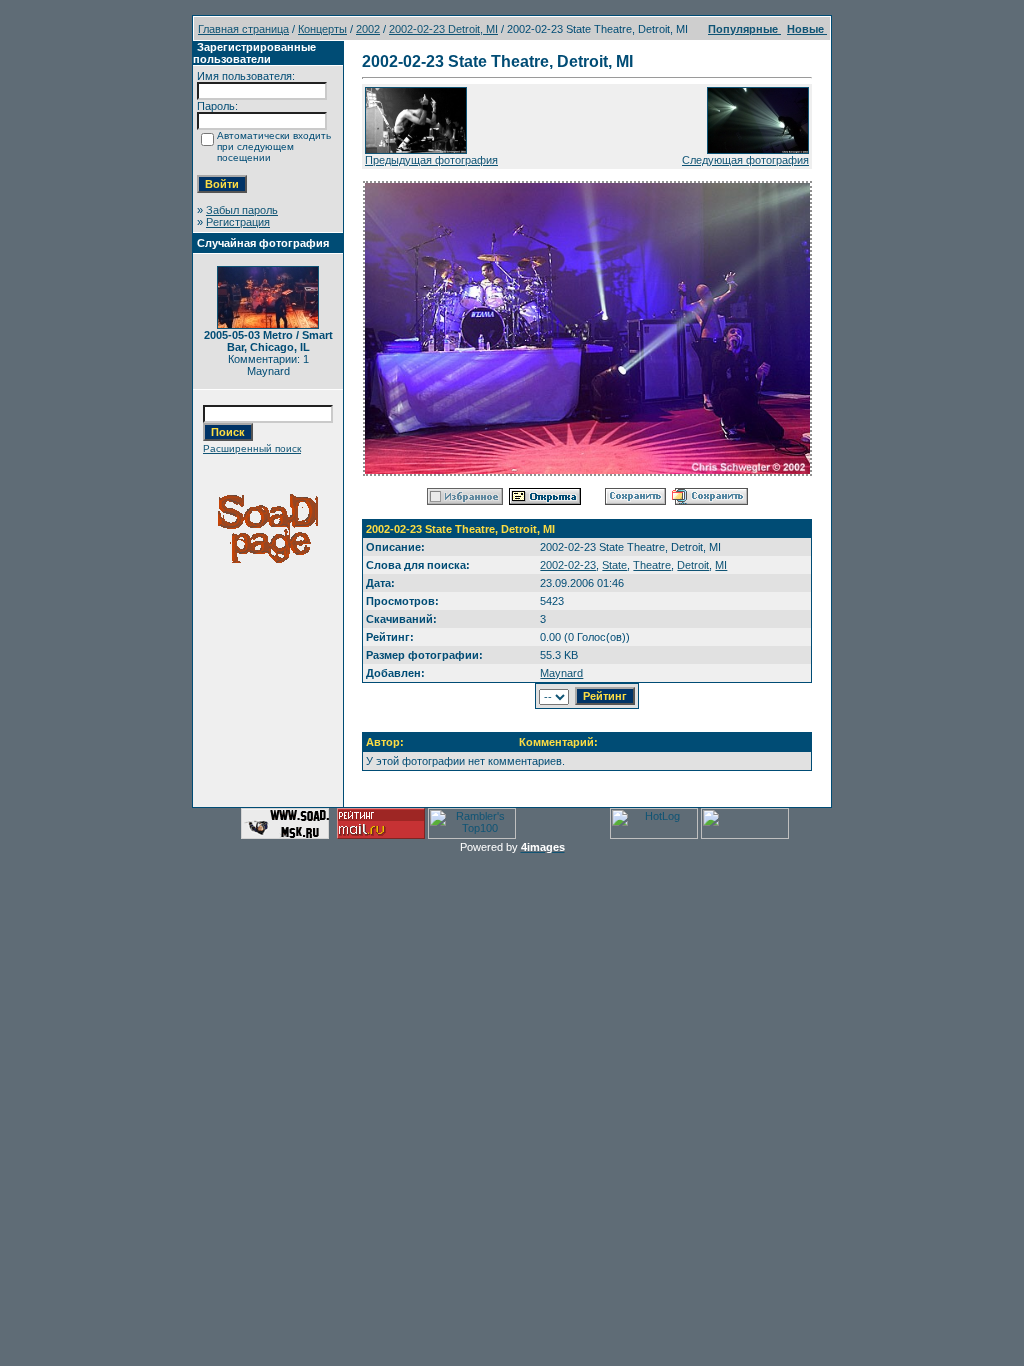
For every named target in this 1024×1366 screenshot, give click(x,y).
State (614, 565)
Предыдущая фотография (431, 160)
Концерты (322, 29)
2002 (368, 29)
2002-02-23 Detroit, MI (443, 29)
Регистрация (238, 222)
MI (721, 565)
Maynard (561, 673)
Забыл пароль (242, 210)
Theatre (652, 565)
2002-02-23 (568, 565)
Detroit (693, 565)
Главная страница (243, 29)
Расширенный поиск (252, 448)
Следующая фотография (745, 160)
